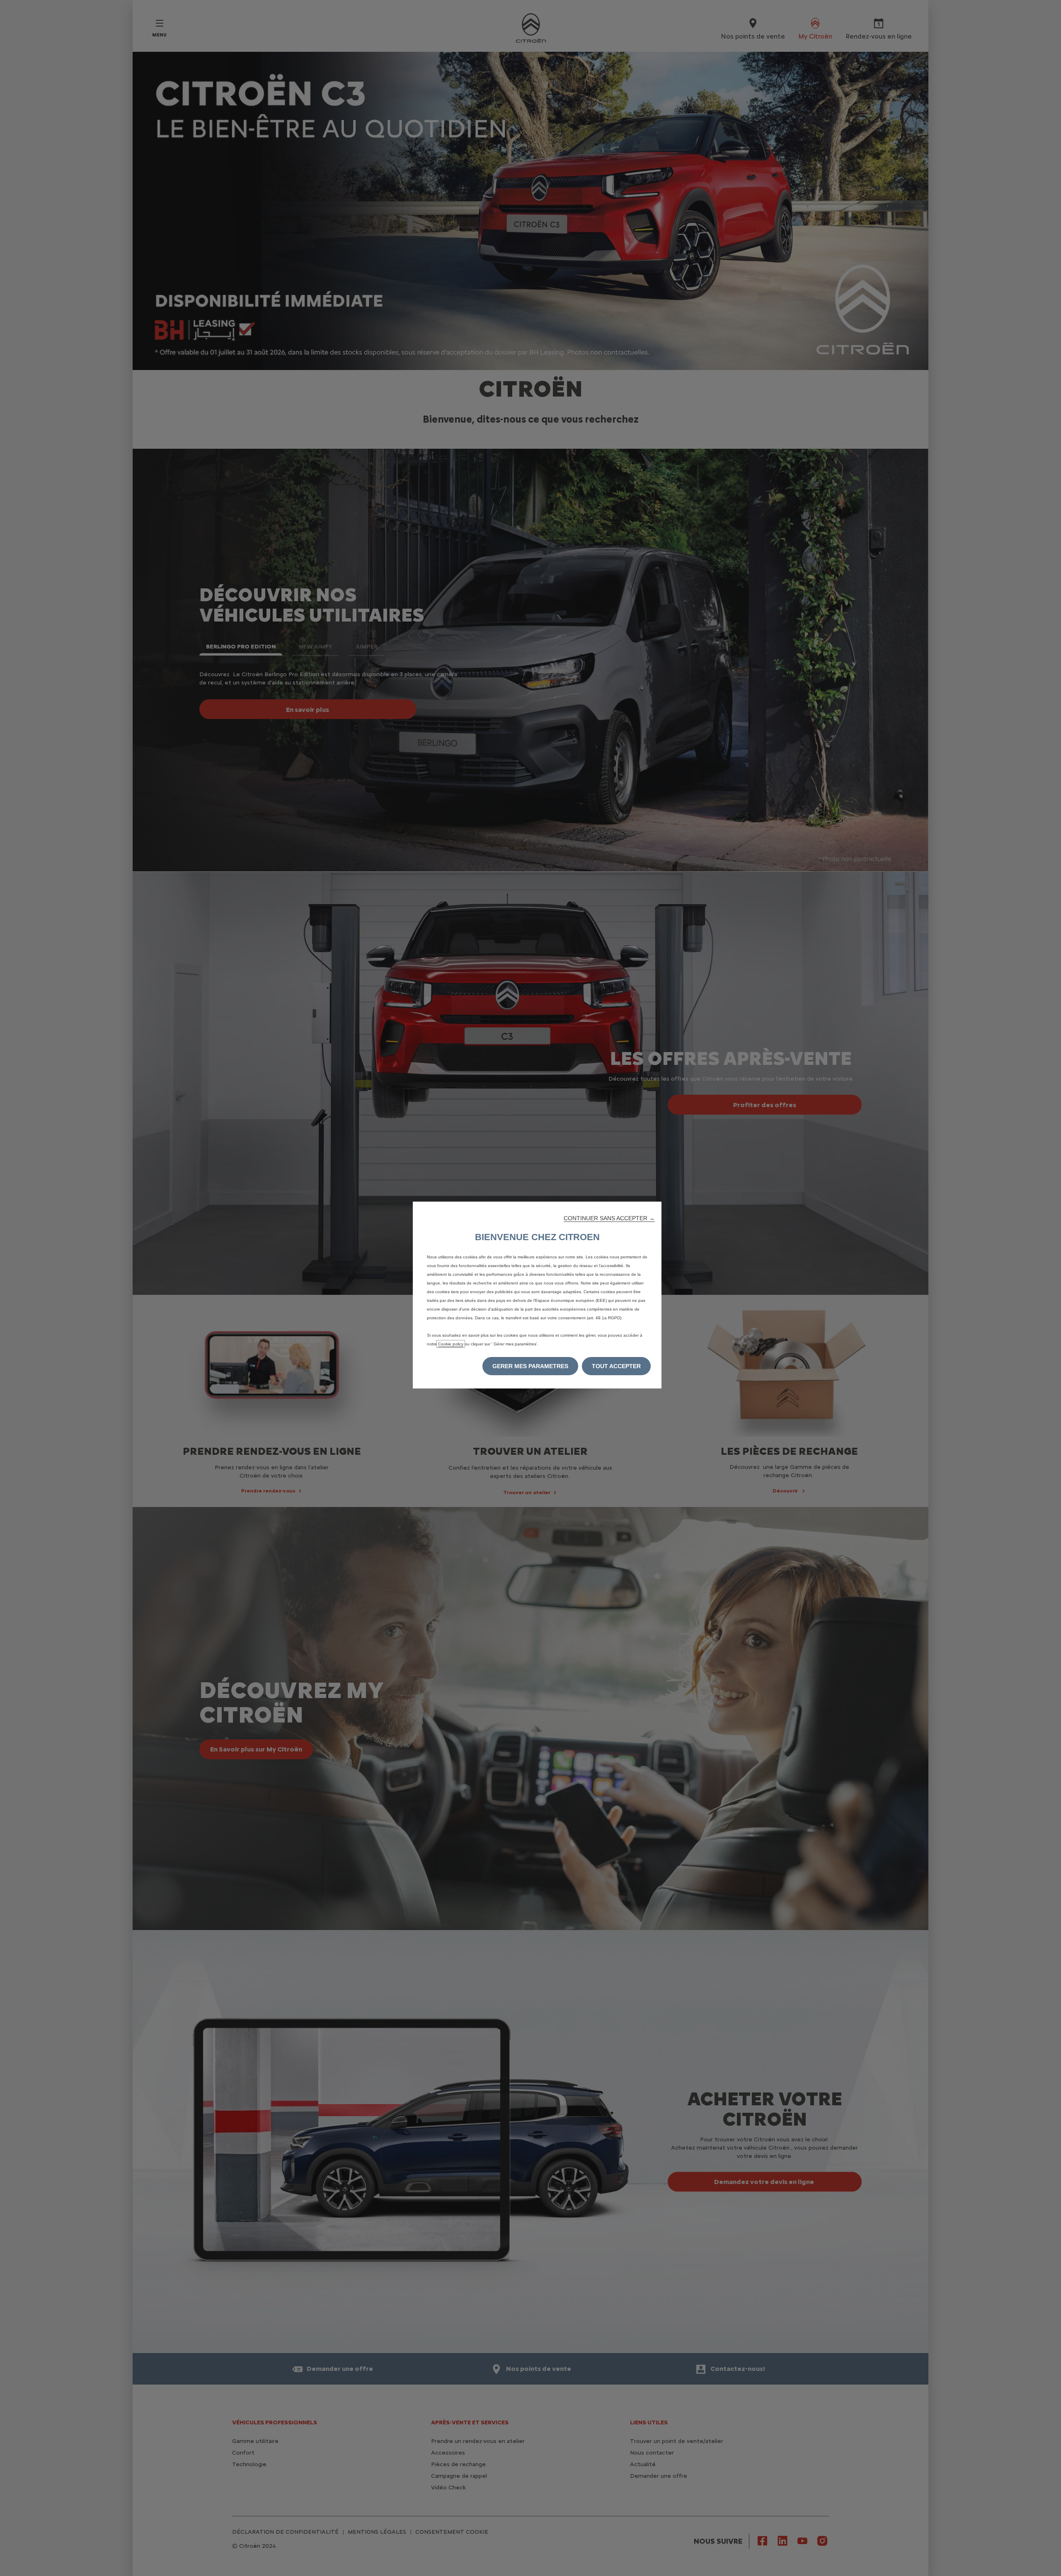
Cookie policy (451, 1344)
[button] (609, 1218)
